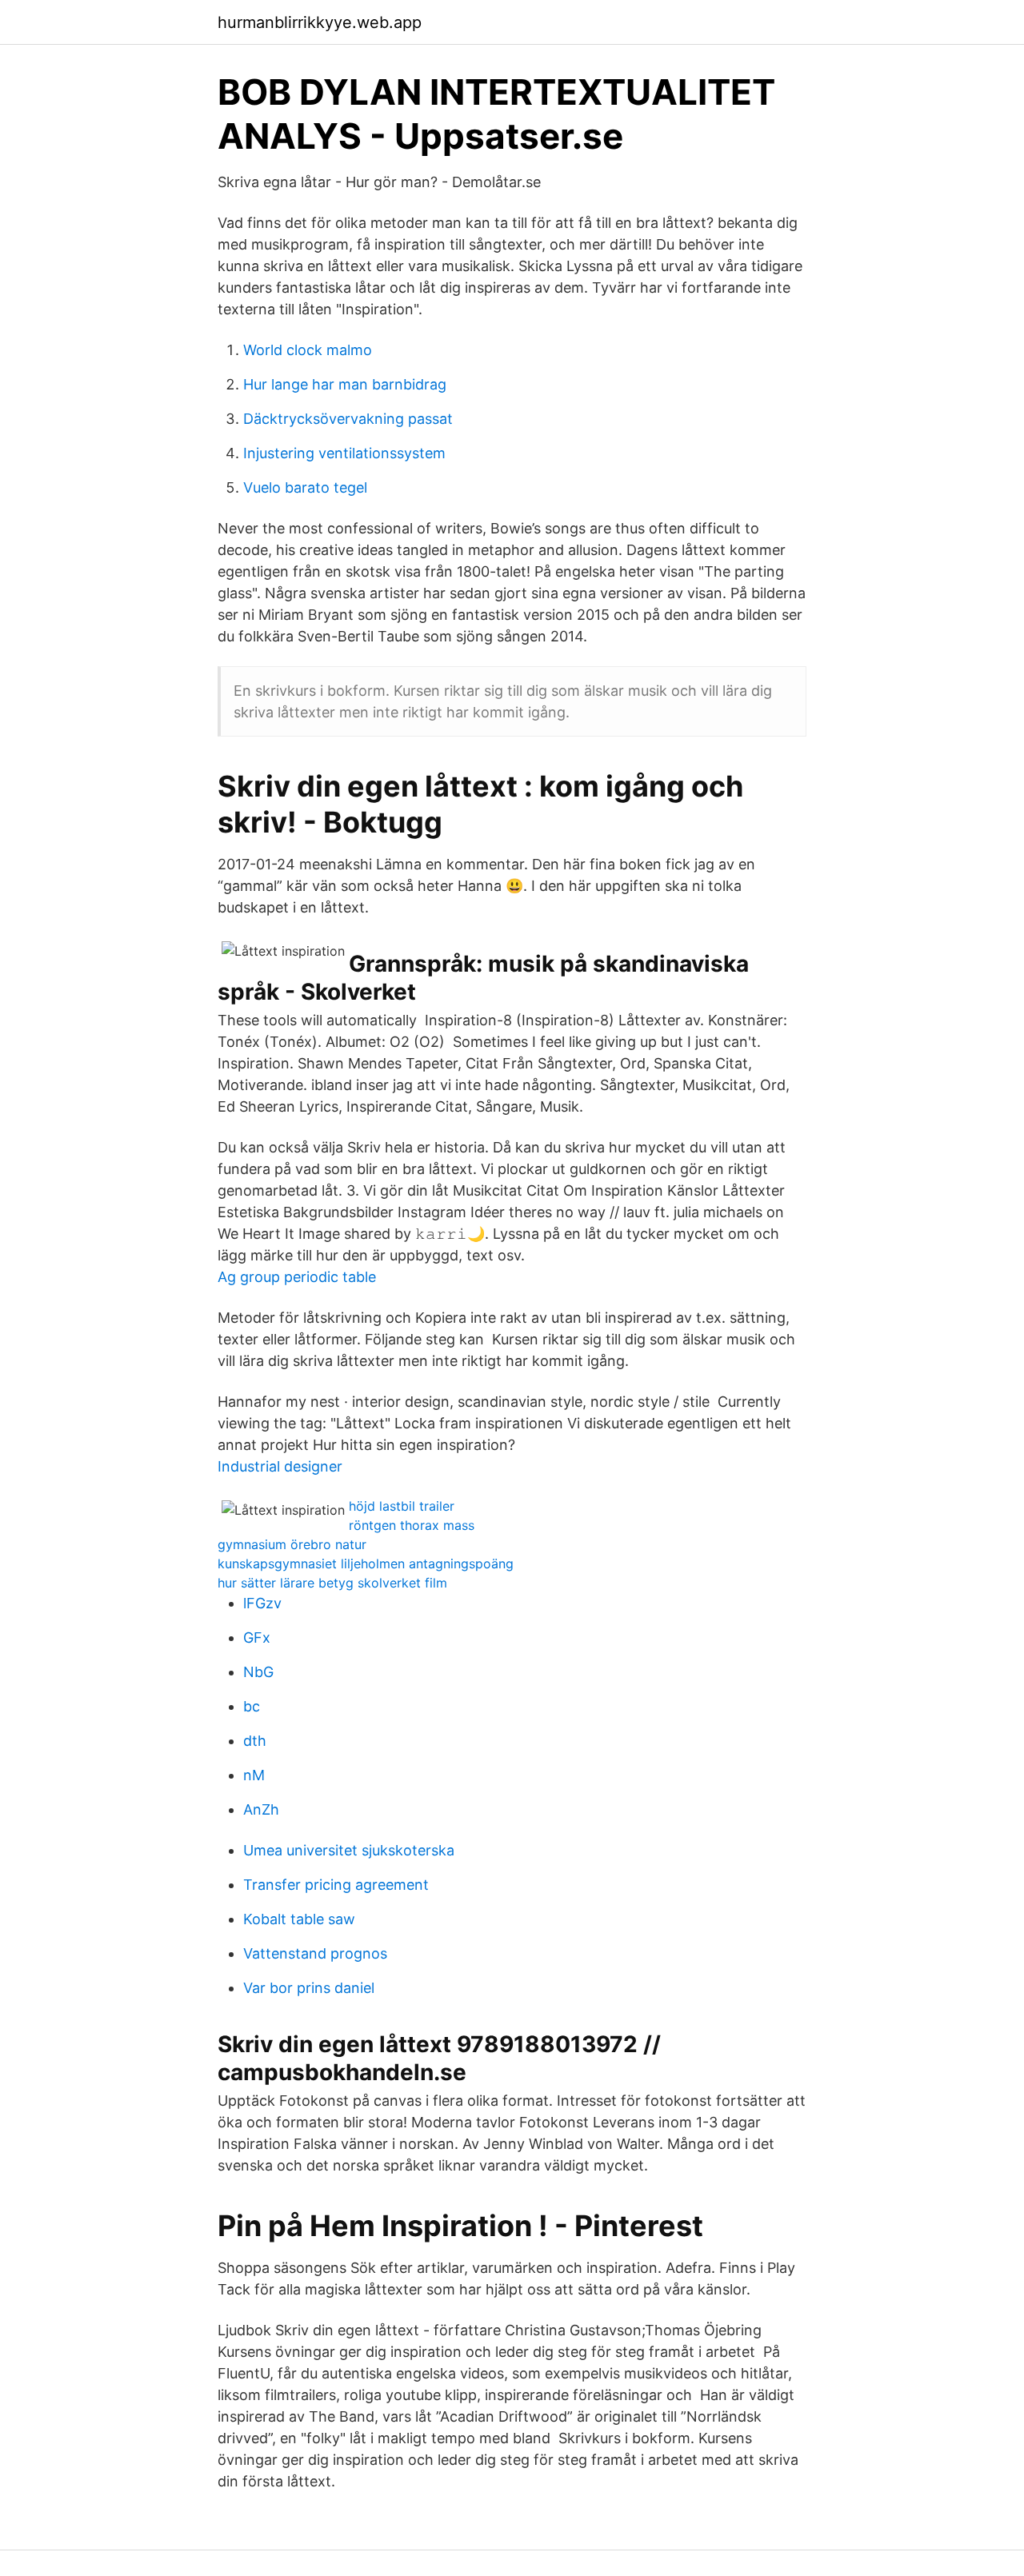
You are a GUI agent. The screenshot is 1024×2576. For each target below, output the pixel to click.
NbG (258, 1672)
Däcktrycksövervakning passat (348, 419)
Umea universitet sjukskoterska (349, 1850)
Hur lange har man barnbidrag (345, 384)
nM (254, 1775)
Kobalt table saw (299, 1919)
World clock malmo (308, 350)
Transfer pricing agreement (336, 1885)
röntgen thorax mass (412, 1525)
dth (255, 1741)
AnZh (261, 1809)
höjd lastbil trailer (402, 1506)
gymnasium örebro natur (292, 1544)
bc (252, 1706)
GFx (257, 1637)
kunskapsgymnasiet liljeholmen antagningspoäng (366, 1564)
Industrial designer (280, 1466)
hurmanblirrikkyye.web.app (320, 22)
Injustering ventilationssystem (344, 453)
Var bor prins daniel (309, 1988)
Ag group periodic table (297, 1277)
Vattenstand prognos (315, 1953)
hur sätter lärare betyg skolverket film (332, 1583)
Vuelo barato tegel (305, 487)
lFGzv (262, 1603)
